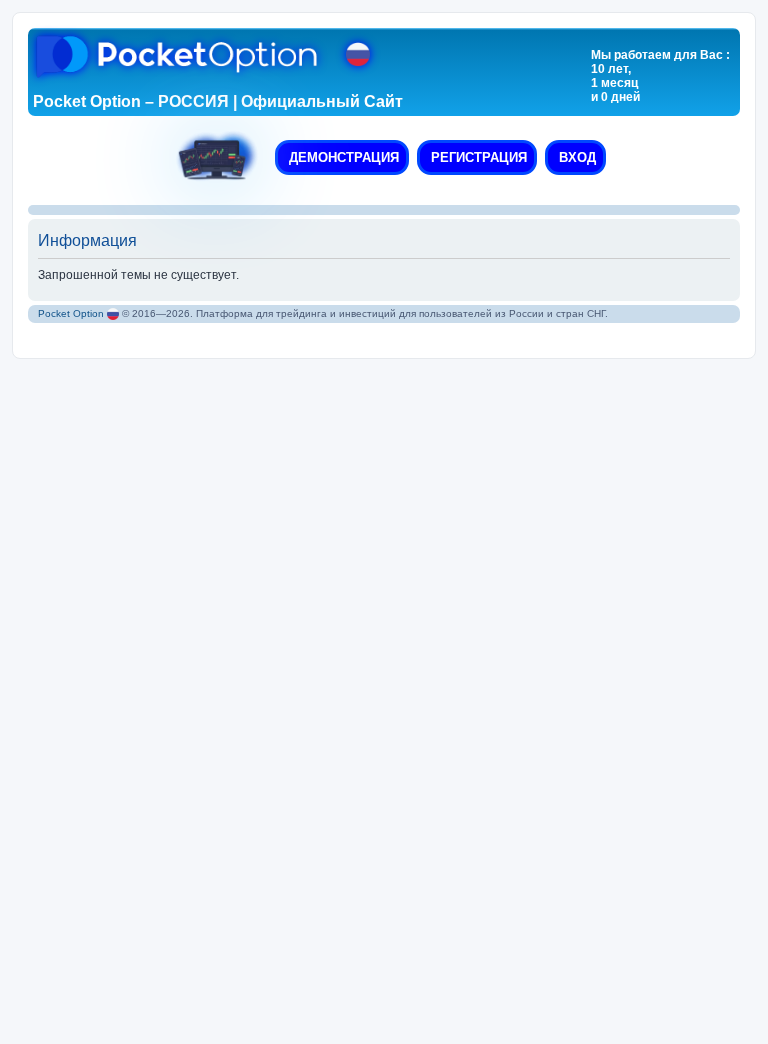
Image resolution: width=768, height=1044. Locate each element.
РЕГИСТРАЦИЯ (477, 157)
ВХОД (575, 157)
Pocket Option (71, 313)
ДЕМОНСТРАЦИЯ (342, 157)
